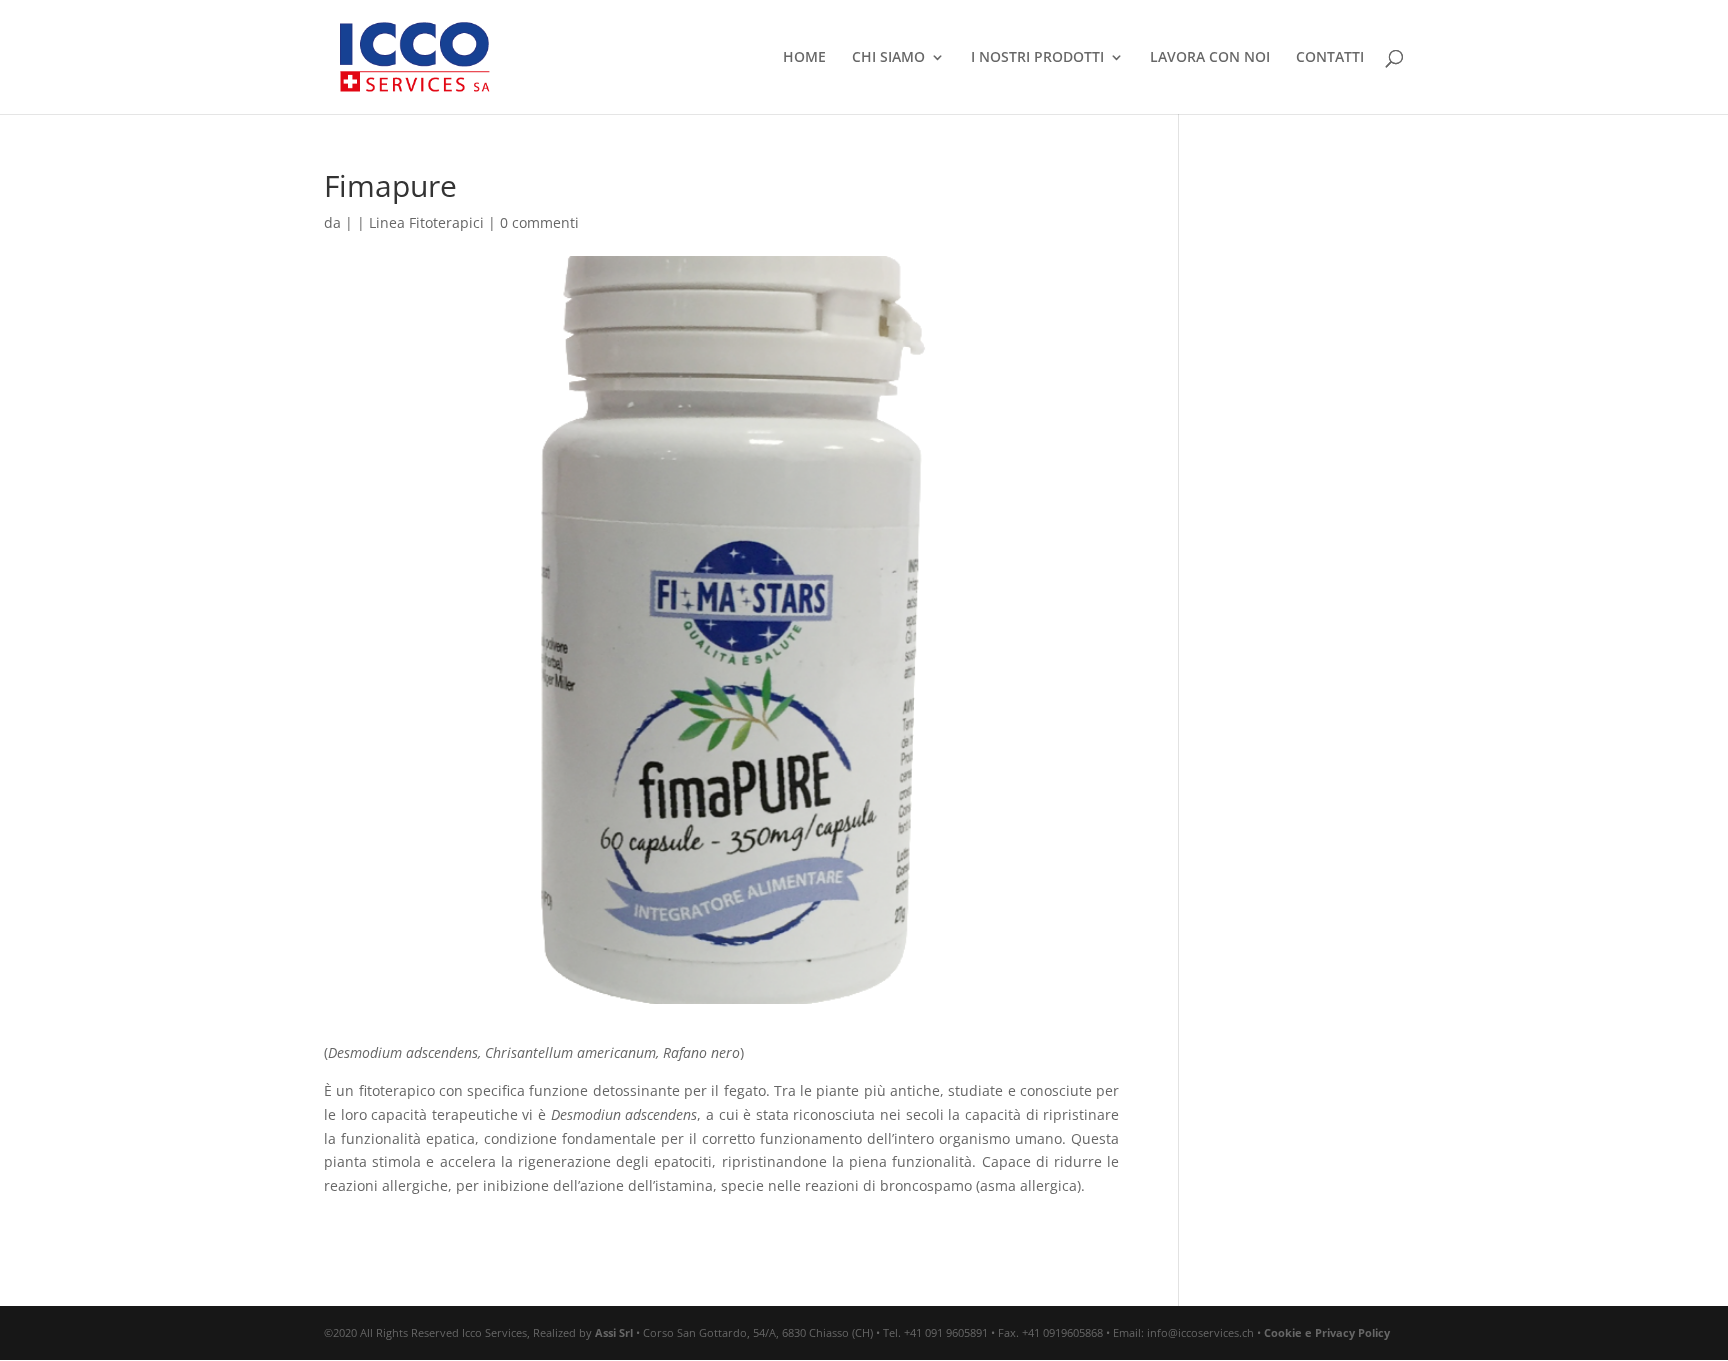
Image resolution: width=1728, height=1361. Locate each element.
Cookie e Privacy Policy (1327, 1332)
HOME (804, 58)
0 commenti (539, 222)
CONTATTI (1330, 58)
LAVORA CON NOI (1210, 58)
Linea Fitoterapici (426, 222)
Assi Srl (614, 1332)
